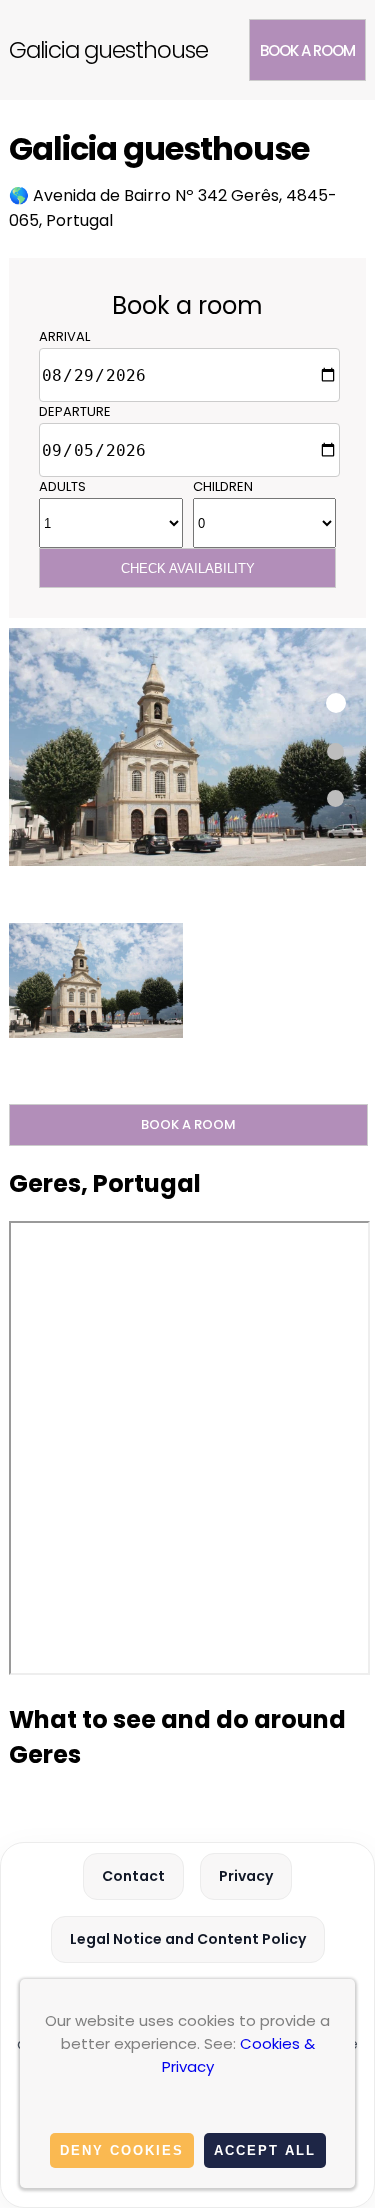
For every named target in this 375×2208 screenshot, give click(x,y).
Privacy (246, 1876)
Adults (62, 486)
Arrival (64, 336)
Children (223, 486)
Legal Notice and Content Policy (188, 1939)
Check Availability (188, 568)
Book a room (307, 50)
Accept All (265, 2150)
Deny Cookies (122, 2150)
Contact (133, 1876)
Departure (75, 411)
